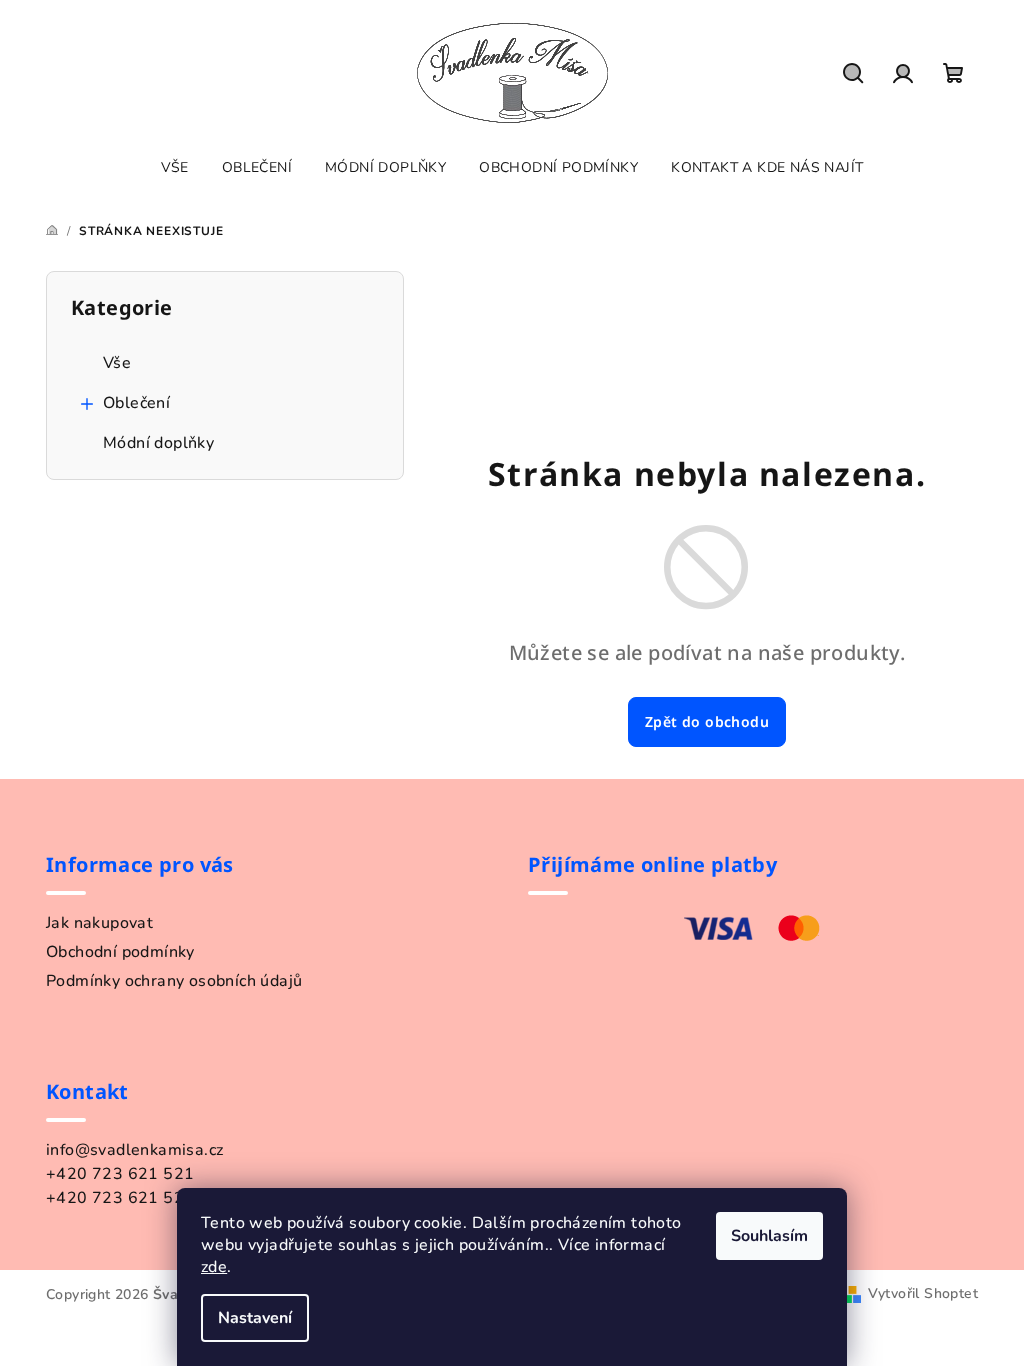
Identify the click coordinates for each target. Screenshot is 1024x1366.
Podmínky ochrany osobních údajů (174, 981)
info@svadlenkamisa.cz (134, 1150)
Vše (117, 363)
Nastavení (255, 1318)
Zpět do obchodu (707, 721)
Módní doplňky (158, 443)
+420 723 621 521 (120, 1174)
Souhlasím (769, 1236)
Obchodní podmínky (120, 952)
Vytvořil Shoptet (923, 1293)
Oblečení (136, 403)
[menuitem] (175, 168)
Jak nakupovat (99, 923)
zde (214, 1267)
